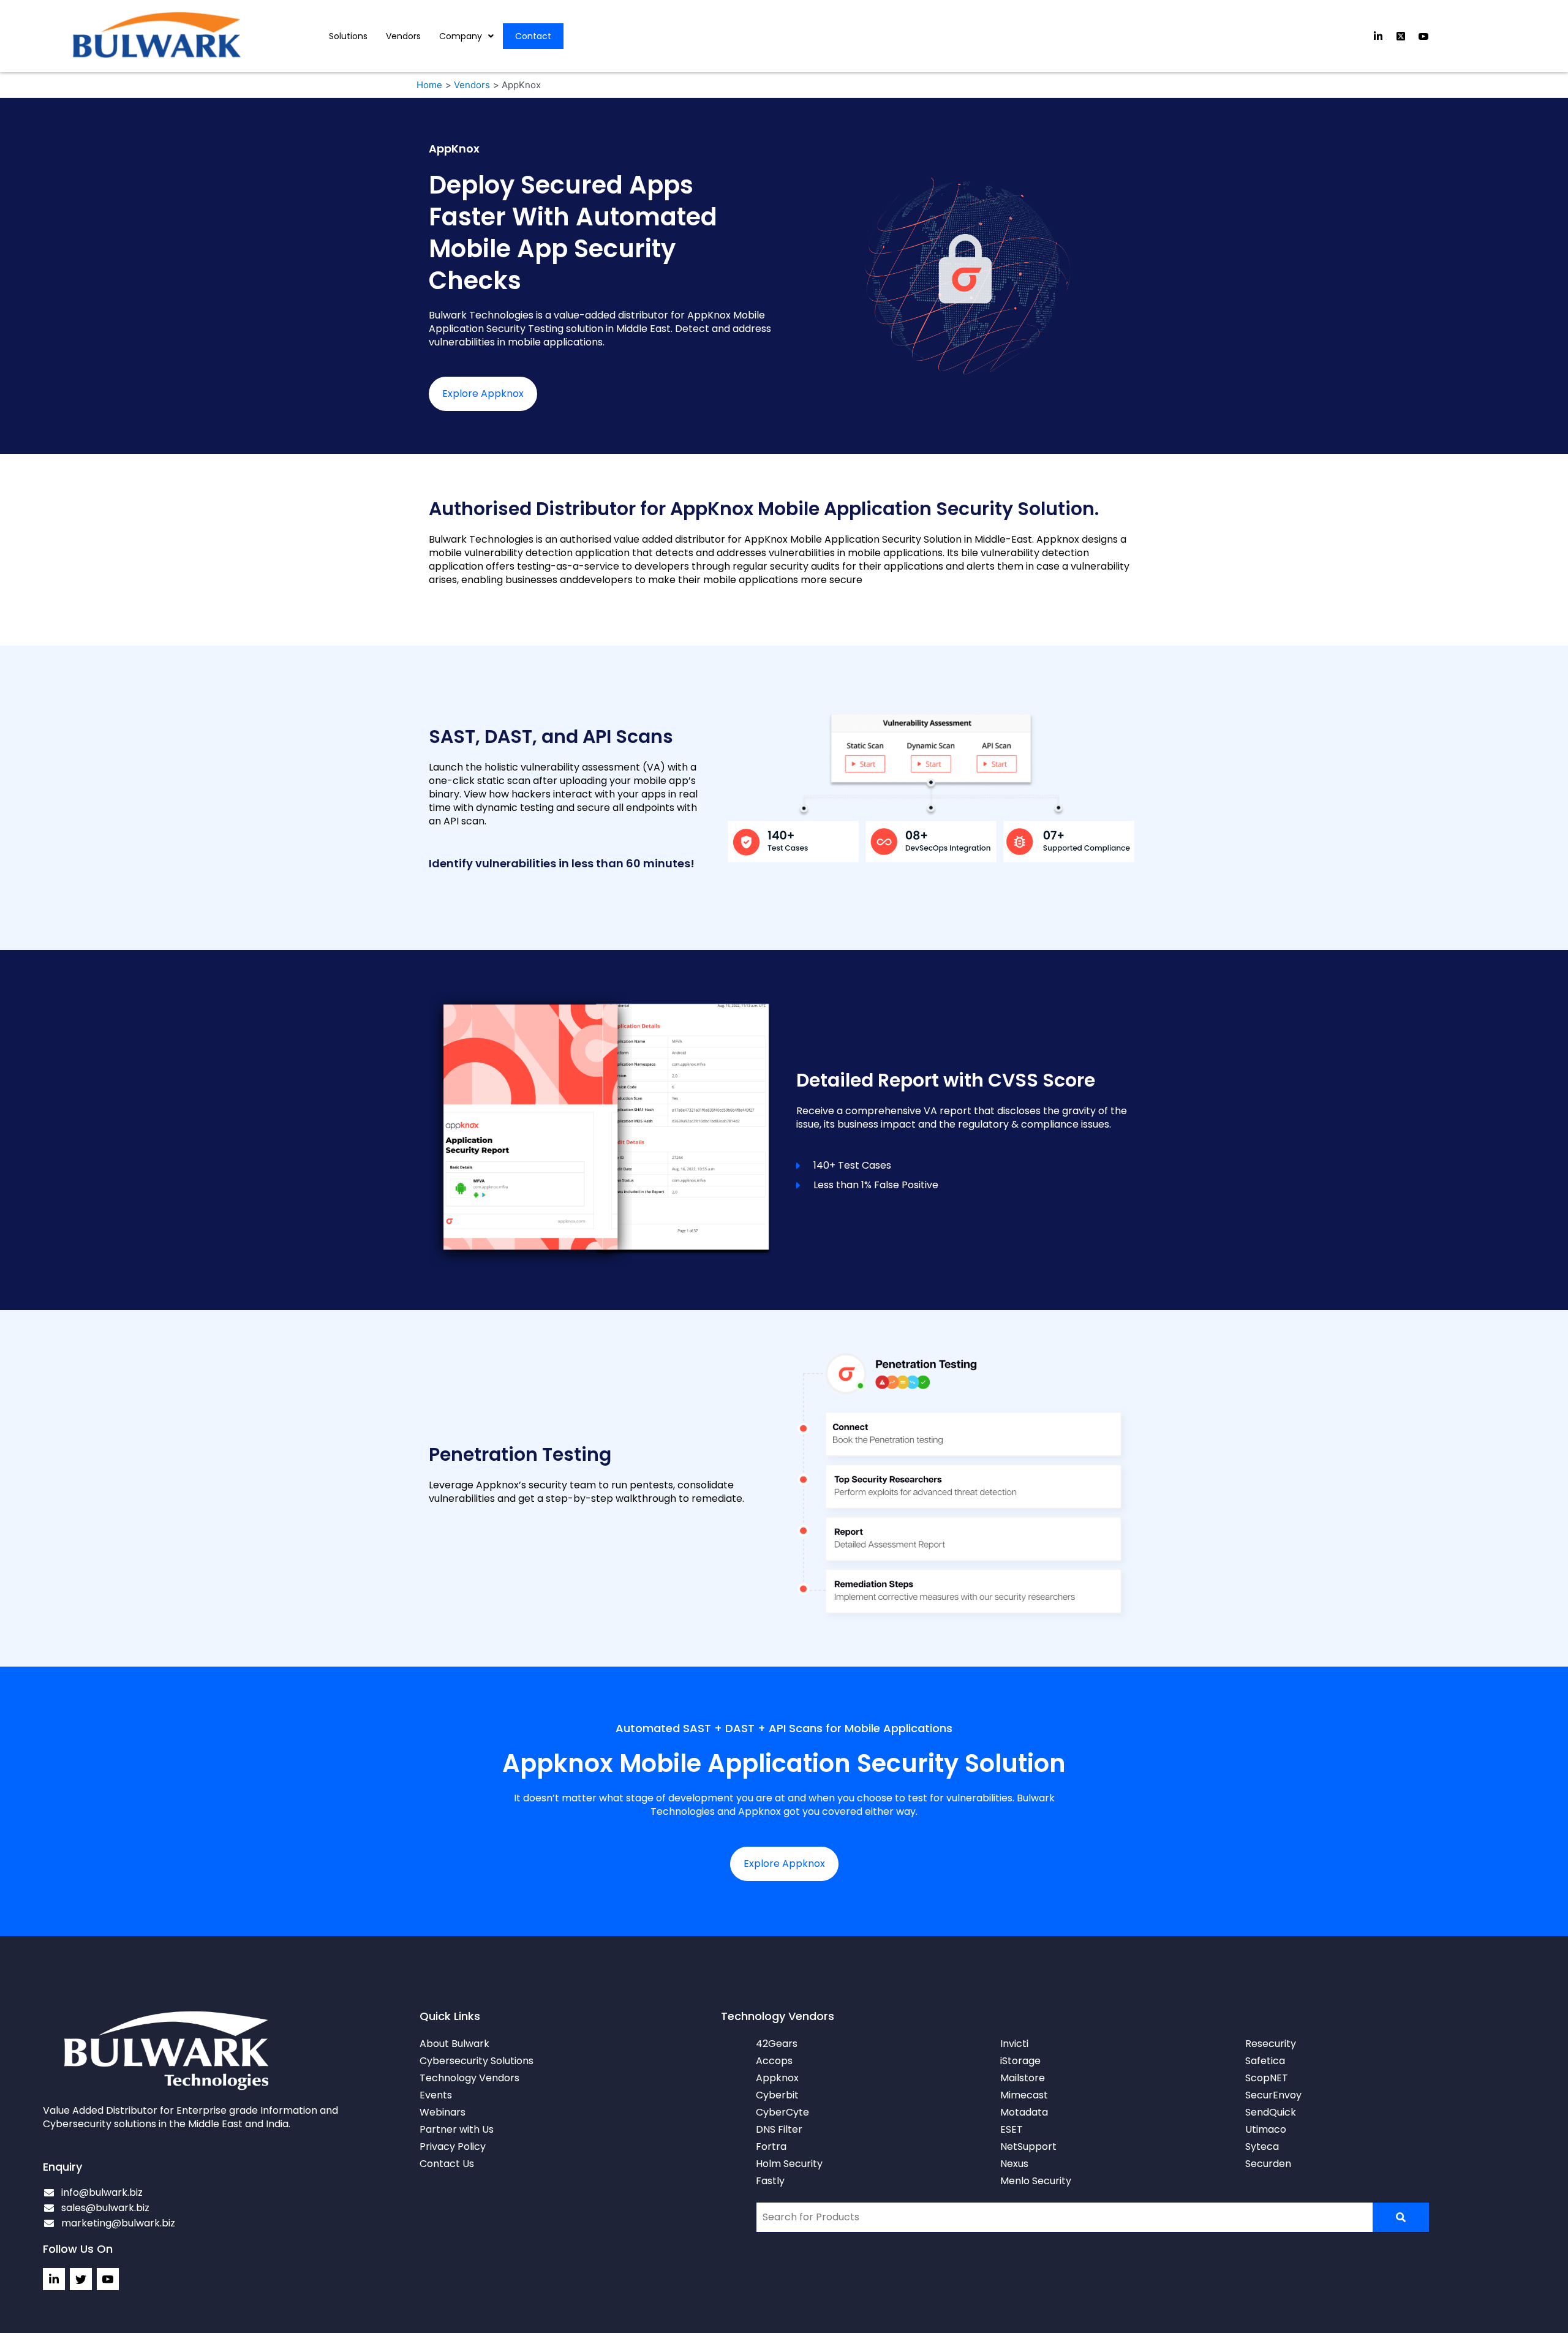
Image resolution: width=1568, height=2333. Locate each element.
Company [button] (461, 36)
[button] (466, 36)
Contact (533, 36)
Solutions (348, 36)
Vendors (403, 36)
